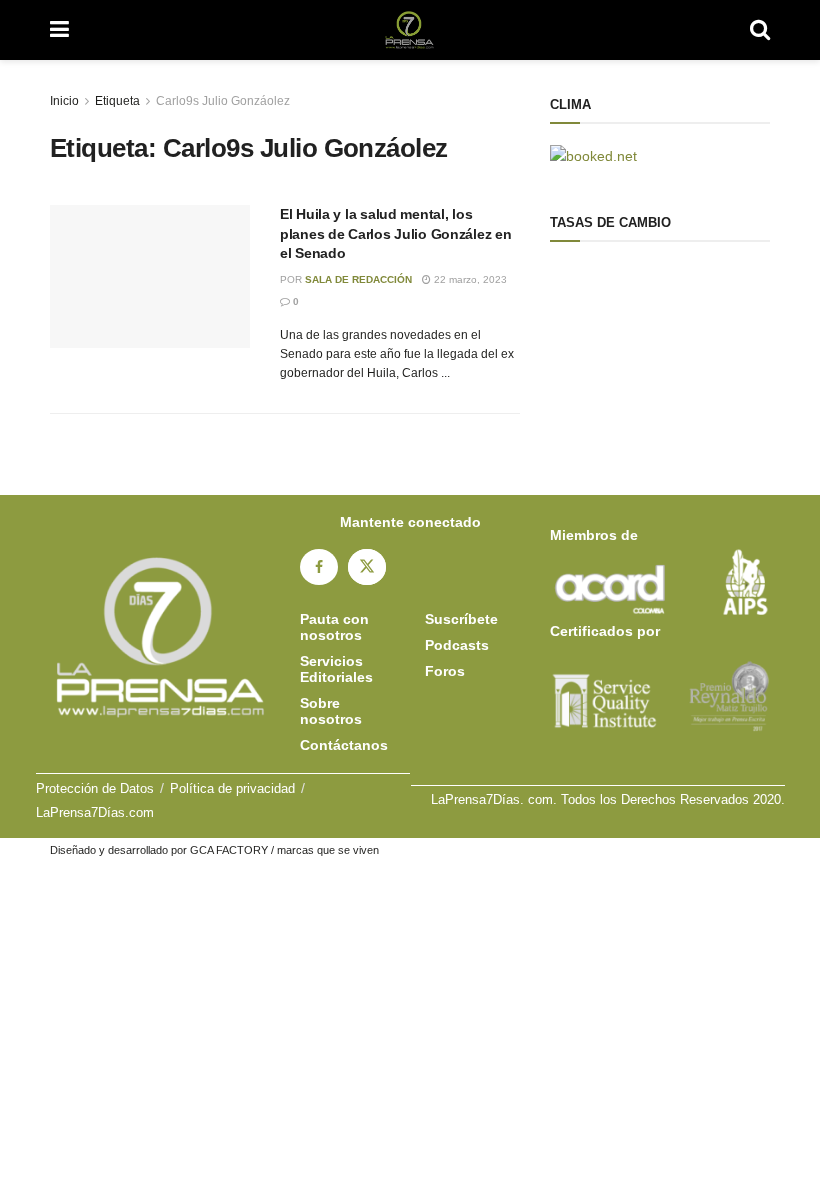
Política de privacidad (232, 788)
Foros (445, 671)
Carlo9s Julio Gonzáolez (223, 101)
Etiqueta (117, 101)
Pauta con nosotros (334, 627)
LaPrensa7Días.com (95, 812)
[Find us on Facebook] (319, 567)
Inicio (64, 101)
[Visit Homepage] (409, 30)
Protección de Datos (95, 788)
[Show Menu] (59, 30)
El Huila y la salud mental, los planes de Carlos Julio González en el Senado (395, 233)
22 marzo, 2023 (469, 279)
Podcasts (457, 645)
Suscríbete (461, 619)
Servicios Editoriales (336, 669)
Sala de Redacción (358, 279)
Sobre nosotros (331, 711)
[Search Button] (760, 30)
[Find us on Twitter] (367, 567)
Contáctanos (344, 745)
